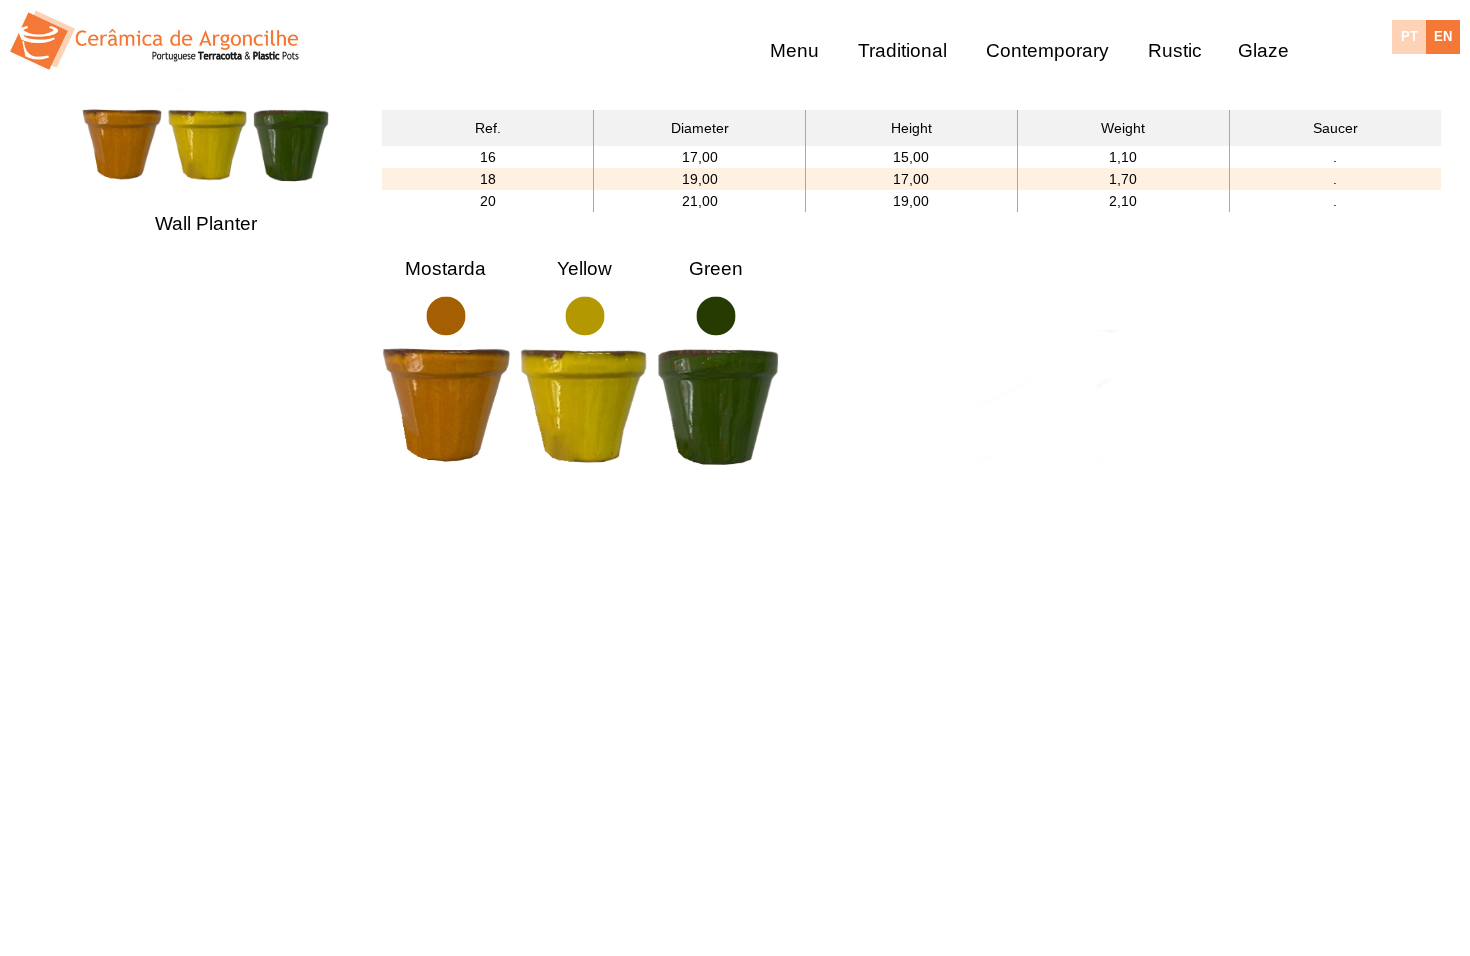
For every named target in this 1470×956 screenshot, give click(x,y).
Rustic (1175, 49)
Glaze (1263, 49)
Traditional (902, 49)
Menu (794, 49)
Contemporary (1047, 49)
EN (1443, 36)
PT (1409, 36)
